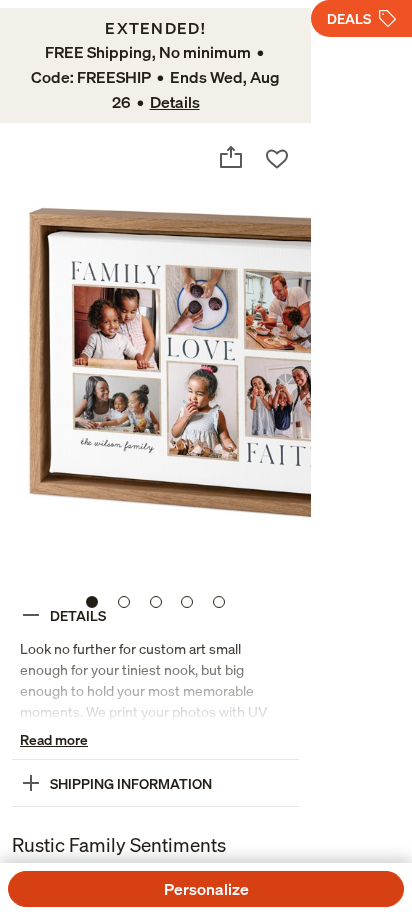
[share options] (231, 157)
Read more (54, 739)
